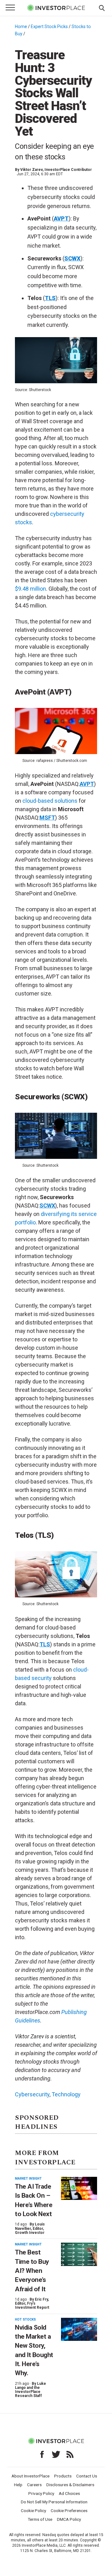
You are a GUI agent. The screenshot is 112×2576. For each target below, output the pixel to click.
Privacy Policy (41, 2493)
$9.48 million (30, 589)
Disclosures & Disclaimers (70, 2485)
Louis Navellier (30, 2226)
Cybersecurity (32, 2094)
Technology (66, 2094)
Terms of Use (40, 2519)
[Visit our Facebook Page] (42, 2454)
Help (18, 2485)
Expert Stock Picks (49, 27)
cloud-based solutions (50, 801)
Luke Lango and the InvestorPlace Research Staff (30, 2390)
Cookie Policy (33, 2511)
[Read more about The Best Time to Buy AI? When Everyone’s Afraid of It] (79, 2254)
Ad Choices (69, 2493)
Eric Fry (41, 2299)
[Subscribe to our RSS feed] (70, 2454)
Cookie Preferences (69, 2511)
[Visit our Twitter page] (56, 2454)
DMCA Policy (69, 2519)
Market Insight (28, 2179)
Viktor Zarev (31, 170)
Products (63, 2476)
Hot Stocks (25, 2319)
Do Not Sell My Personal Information (54, 2502)
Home (21, 27)
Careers (34, 2485)
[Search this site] (102, 7)
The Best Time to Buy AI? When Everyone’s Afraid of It (32, 2271)
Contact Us (87, 2476)
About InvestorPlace (30, 2476)
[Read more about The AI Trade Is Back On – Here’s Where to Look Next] (79, 2189)
